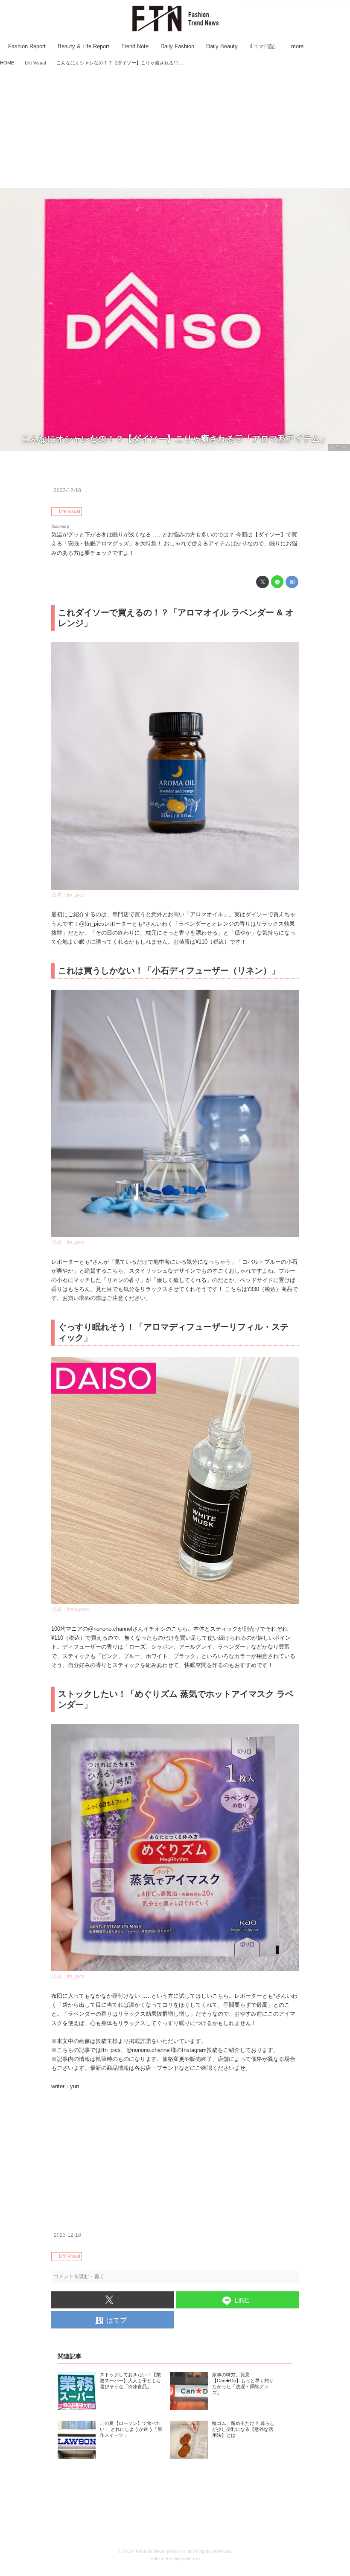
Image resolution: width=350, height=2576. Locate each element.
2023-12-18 (67, 490)
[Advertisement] (175, 128)
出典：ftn (339, 447)
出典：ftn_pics (68, 895)
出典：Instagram (70, 1609)
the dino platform (183, 2559)
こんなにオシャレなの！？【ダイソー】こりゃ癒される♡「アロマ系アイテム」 (175, 439)
